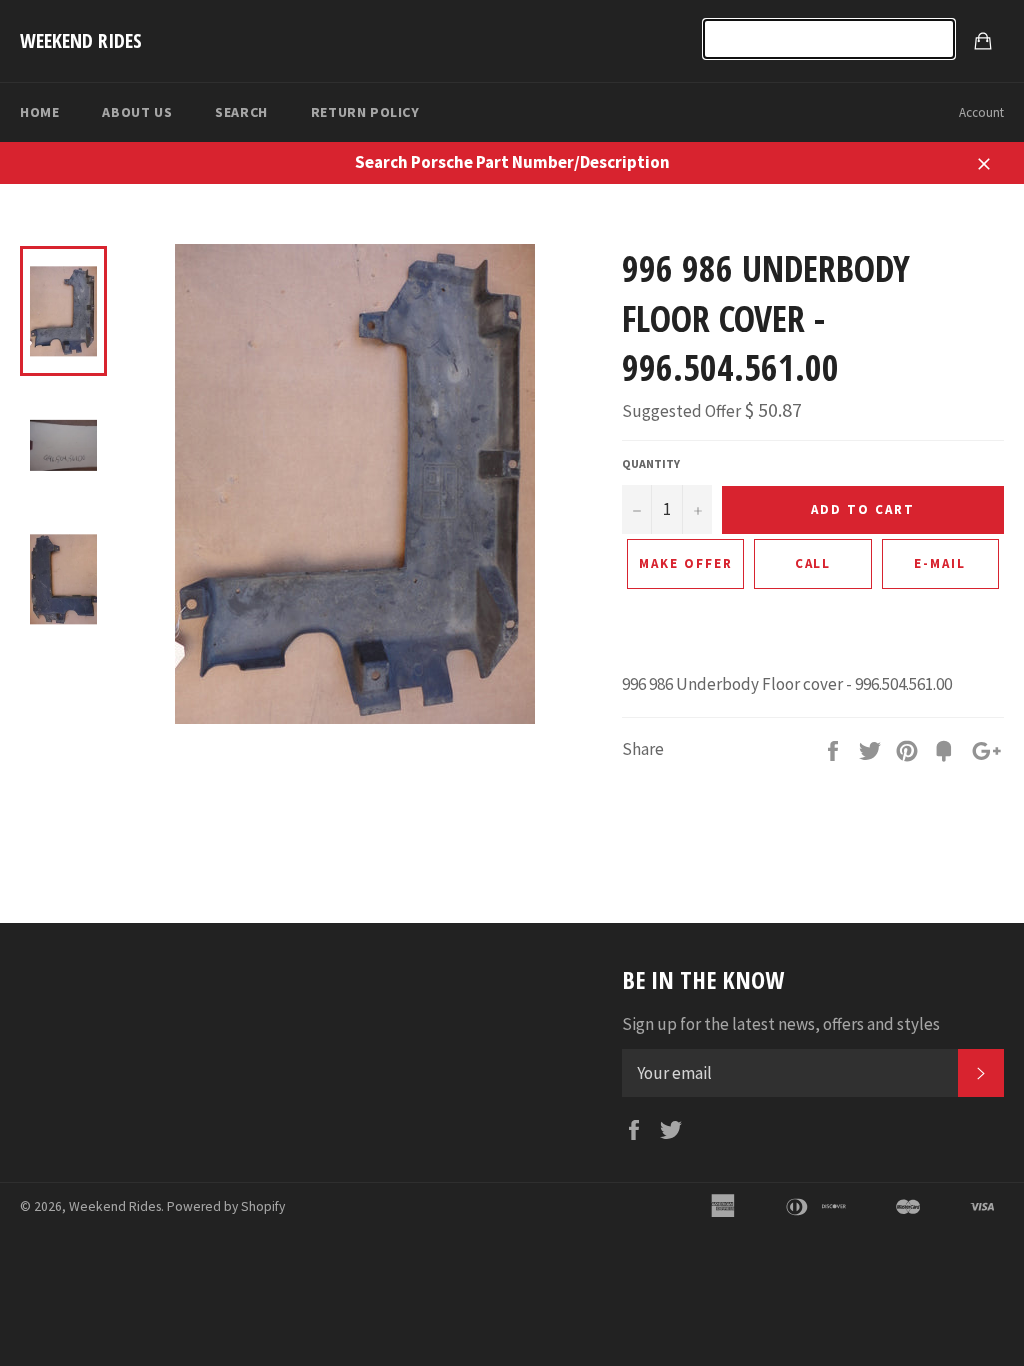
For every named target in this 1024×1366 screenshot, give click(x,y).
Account (981, 112)
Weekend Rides (81, 40)
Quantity (651, 463)
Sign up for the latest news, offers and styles (781, 1024)
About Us (137, 112)
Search (241, 112)
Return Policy (365, 112)
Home (39, 112)
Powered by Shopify (226, 1206)
